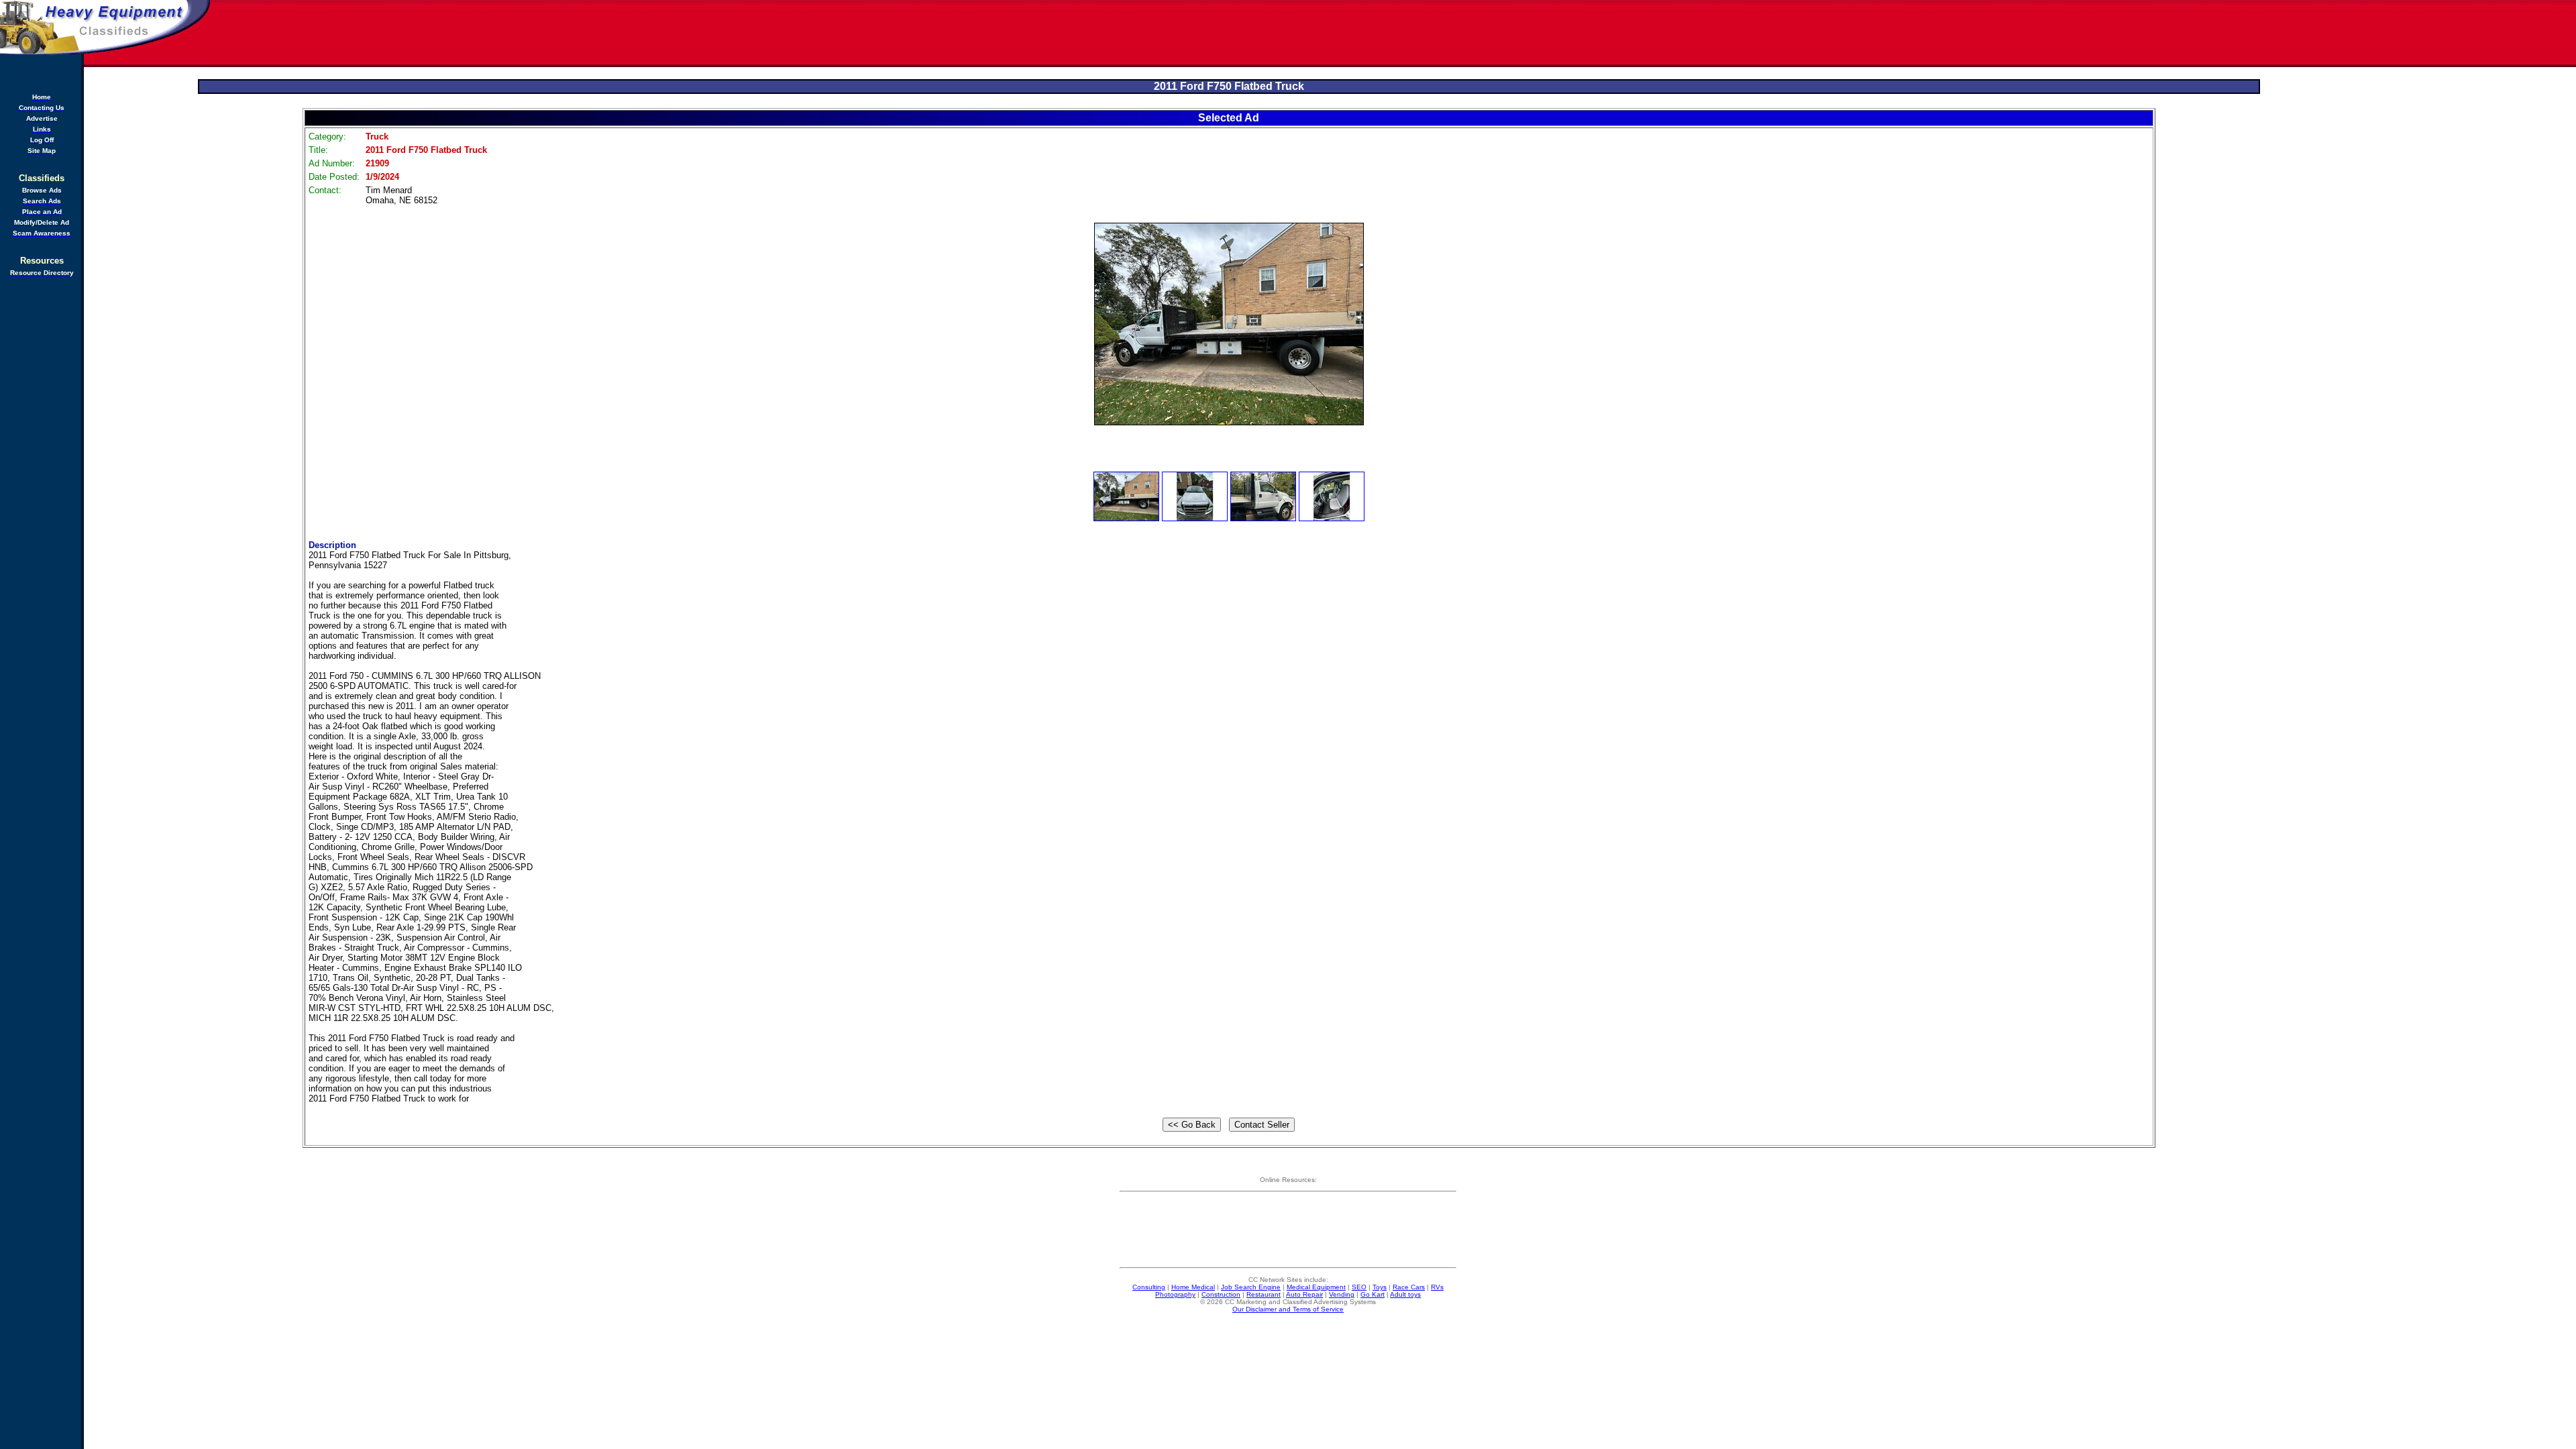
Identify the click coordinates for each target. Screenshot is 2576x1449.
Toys (1380, 1287)
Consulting (1149, 1287)
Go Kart (1373, 1294)
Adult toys (1405, 1294)
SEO (1359, 1287)
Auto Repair (1304, 1294)
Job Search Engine (1251, 1287)
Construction (1221, 1294)
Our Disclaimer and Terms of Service (1288, 1309)
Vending (1342, 1294)
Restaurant (1264, 1294)
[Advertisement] (1394, 34)
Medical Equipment (1316, 1287)
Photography (1175, 1294)
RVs (1437, 1287)
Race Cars (1409, 1287)
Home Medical (1193, 1287)
